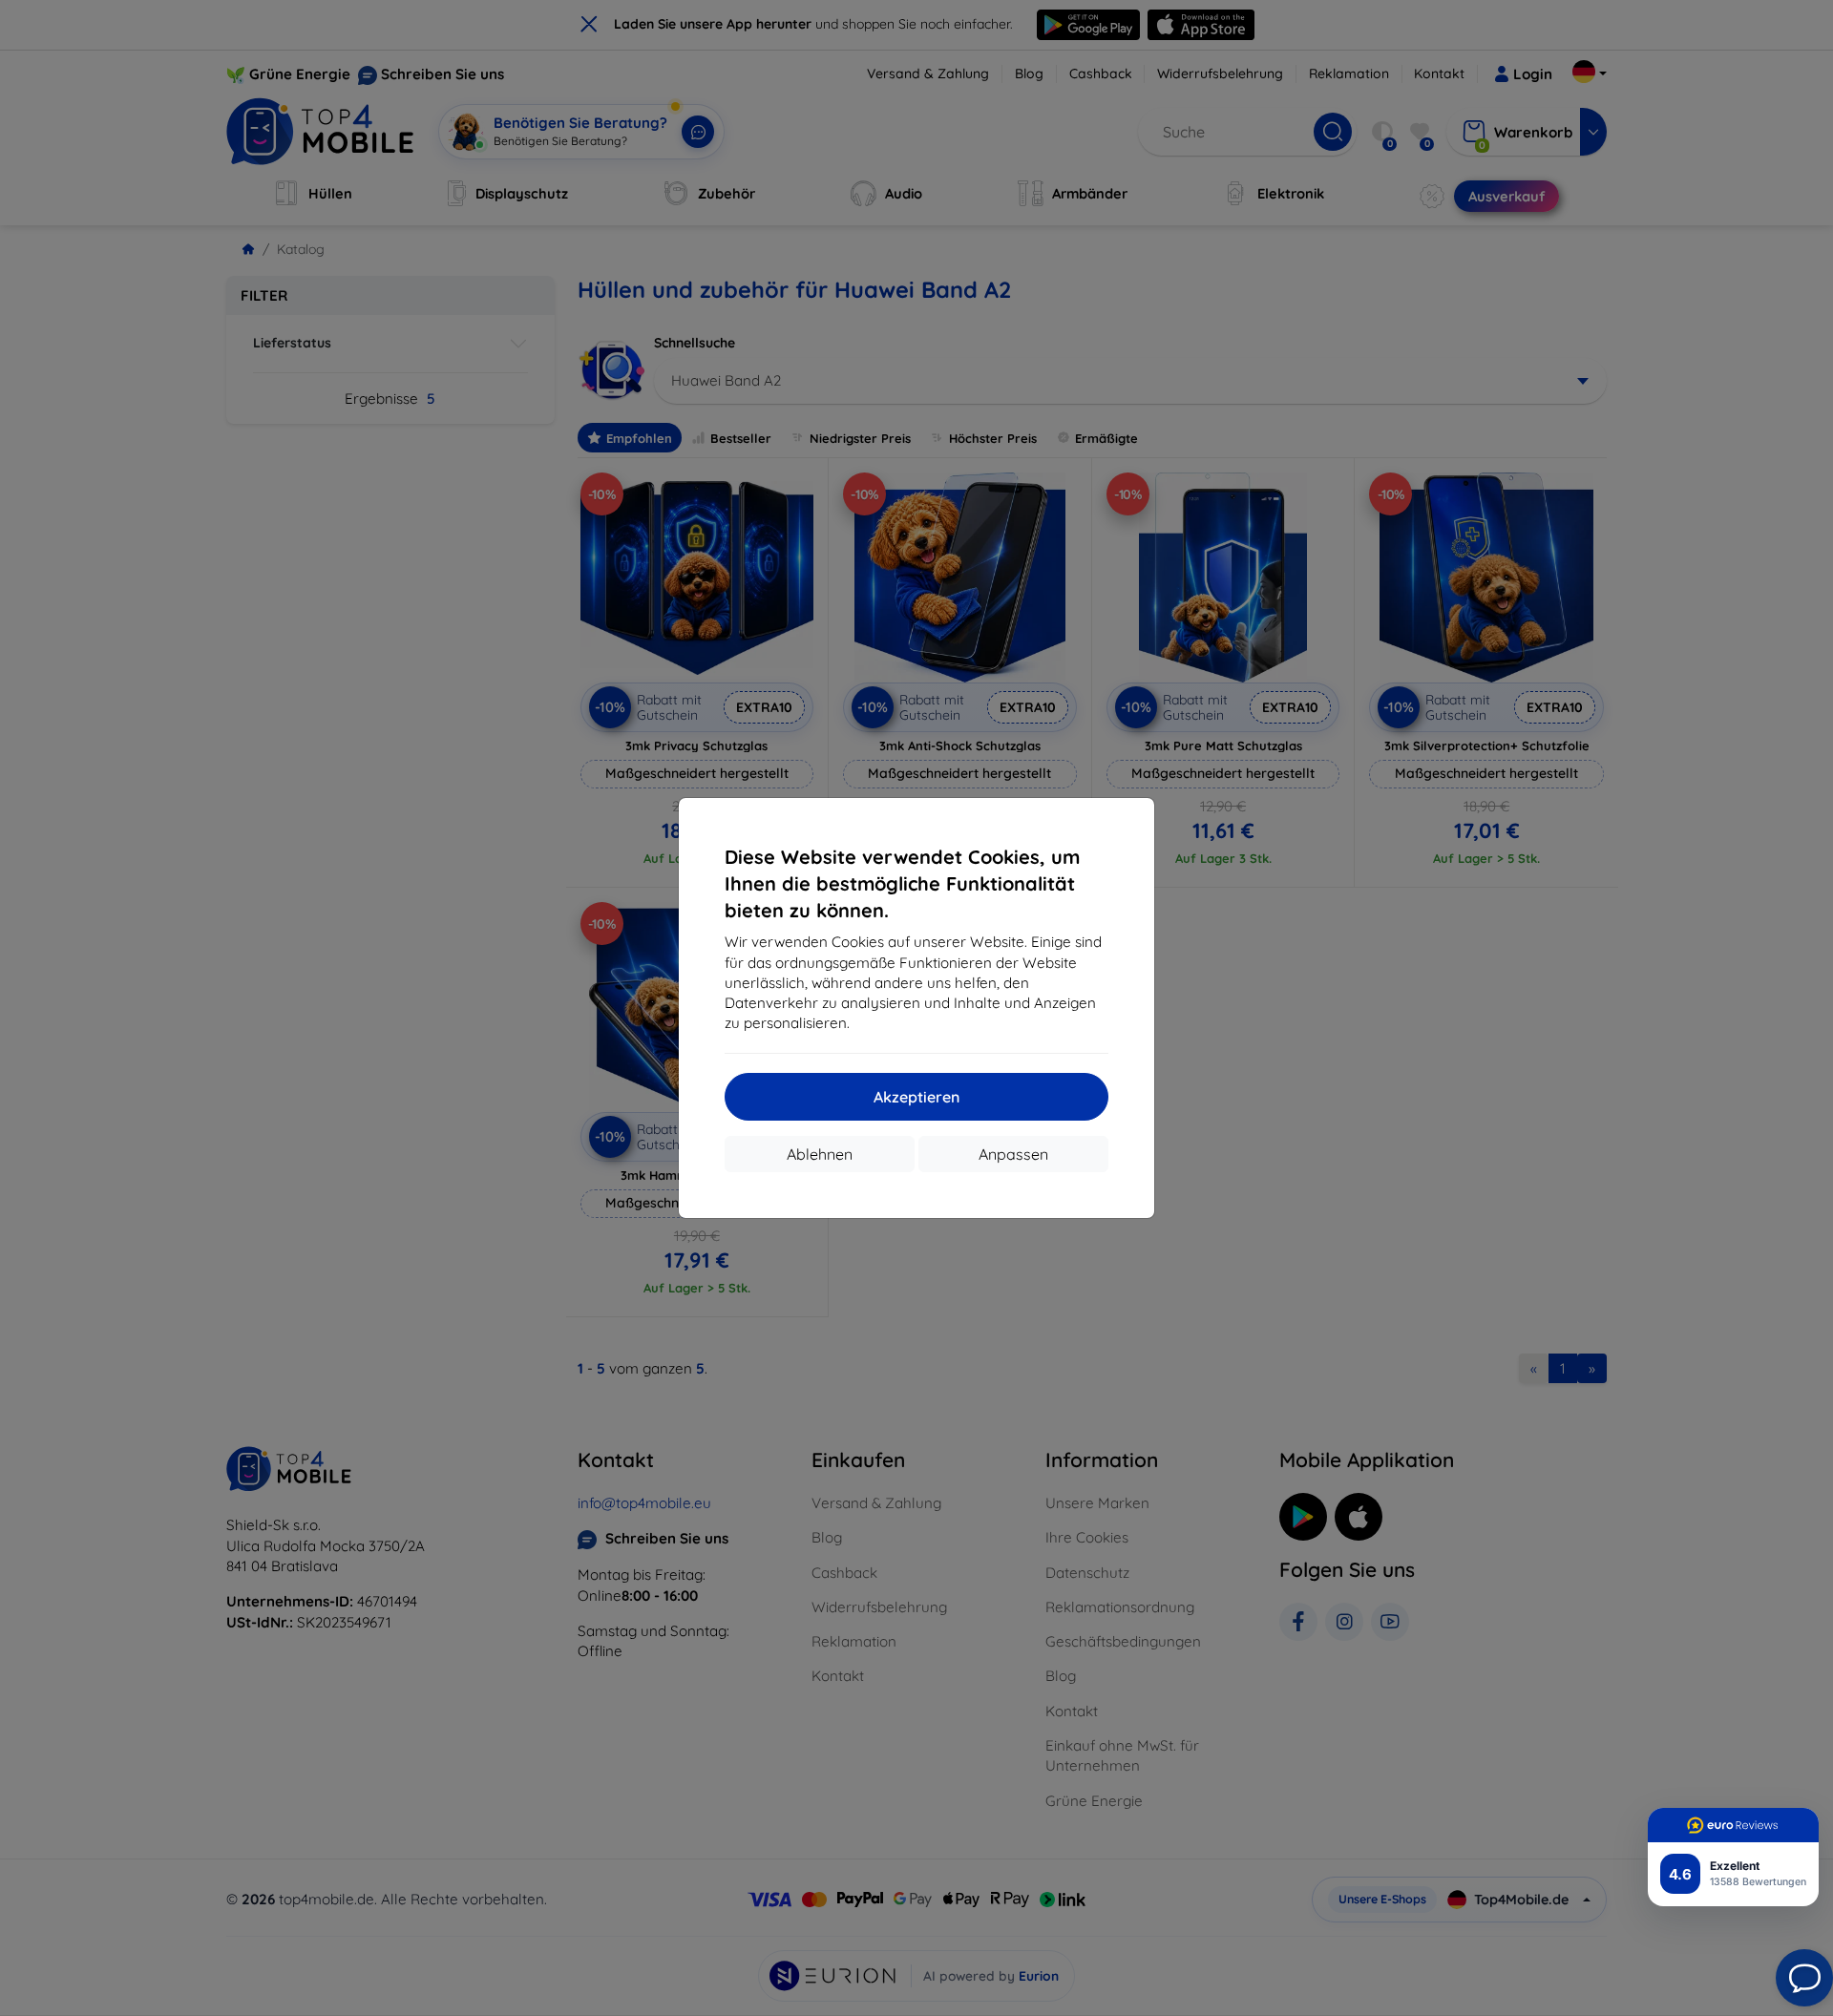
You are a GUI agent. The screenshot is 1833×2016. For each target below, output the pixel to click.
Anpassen (1013, 1154)
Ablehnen (820, 1154)
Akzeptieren (916, 1097)
